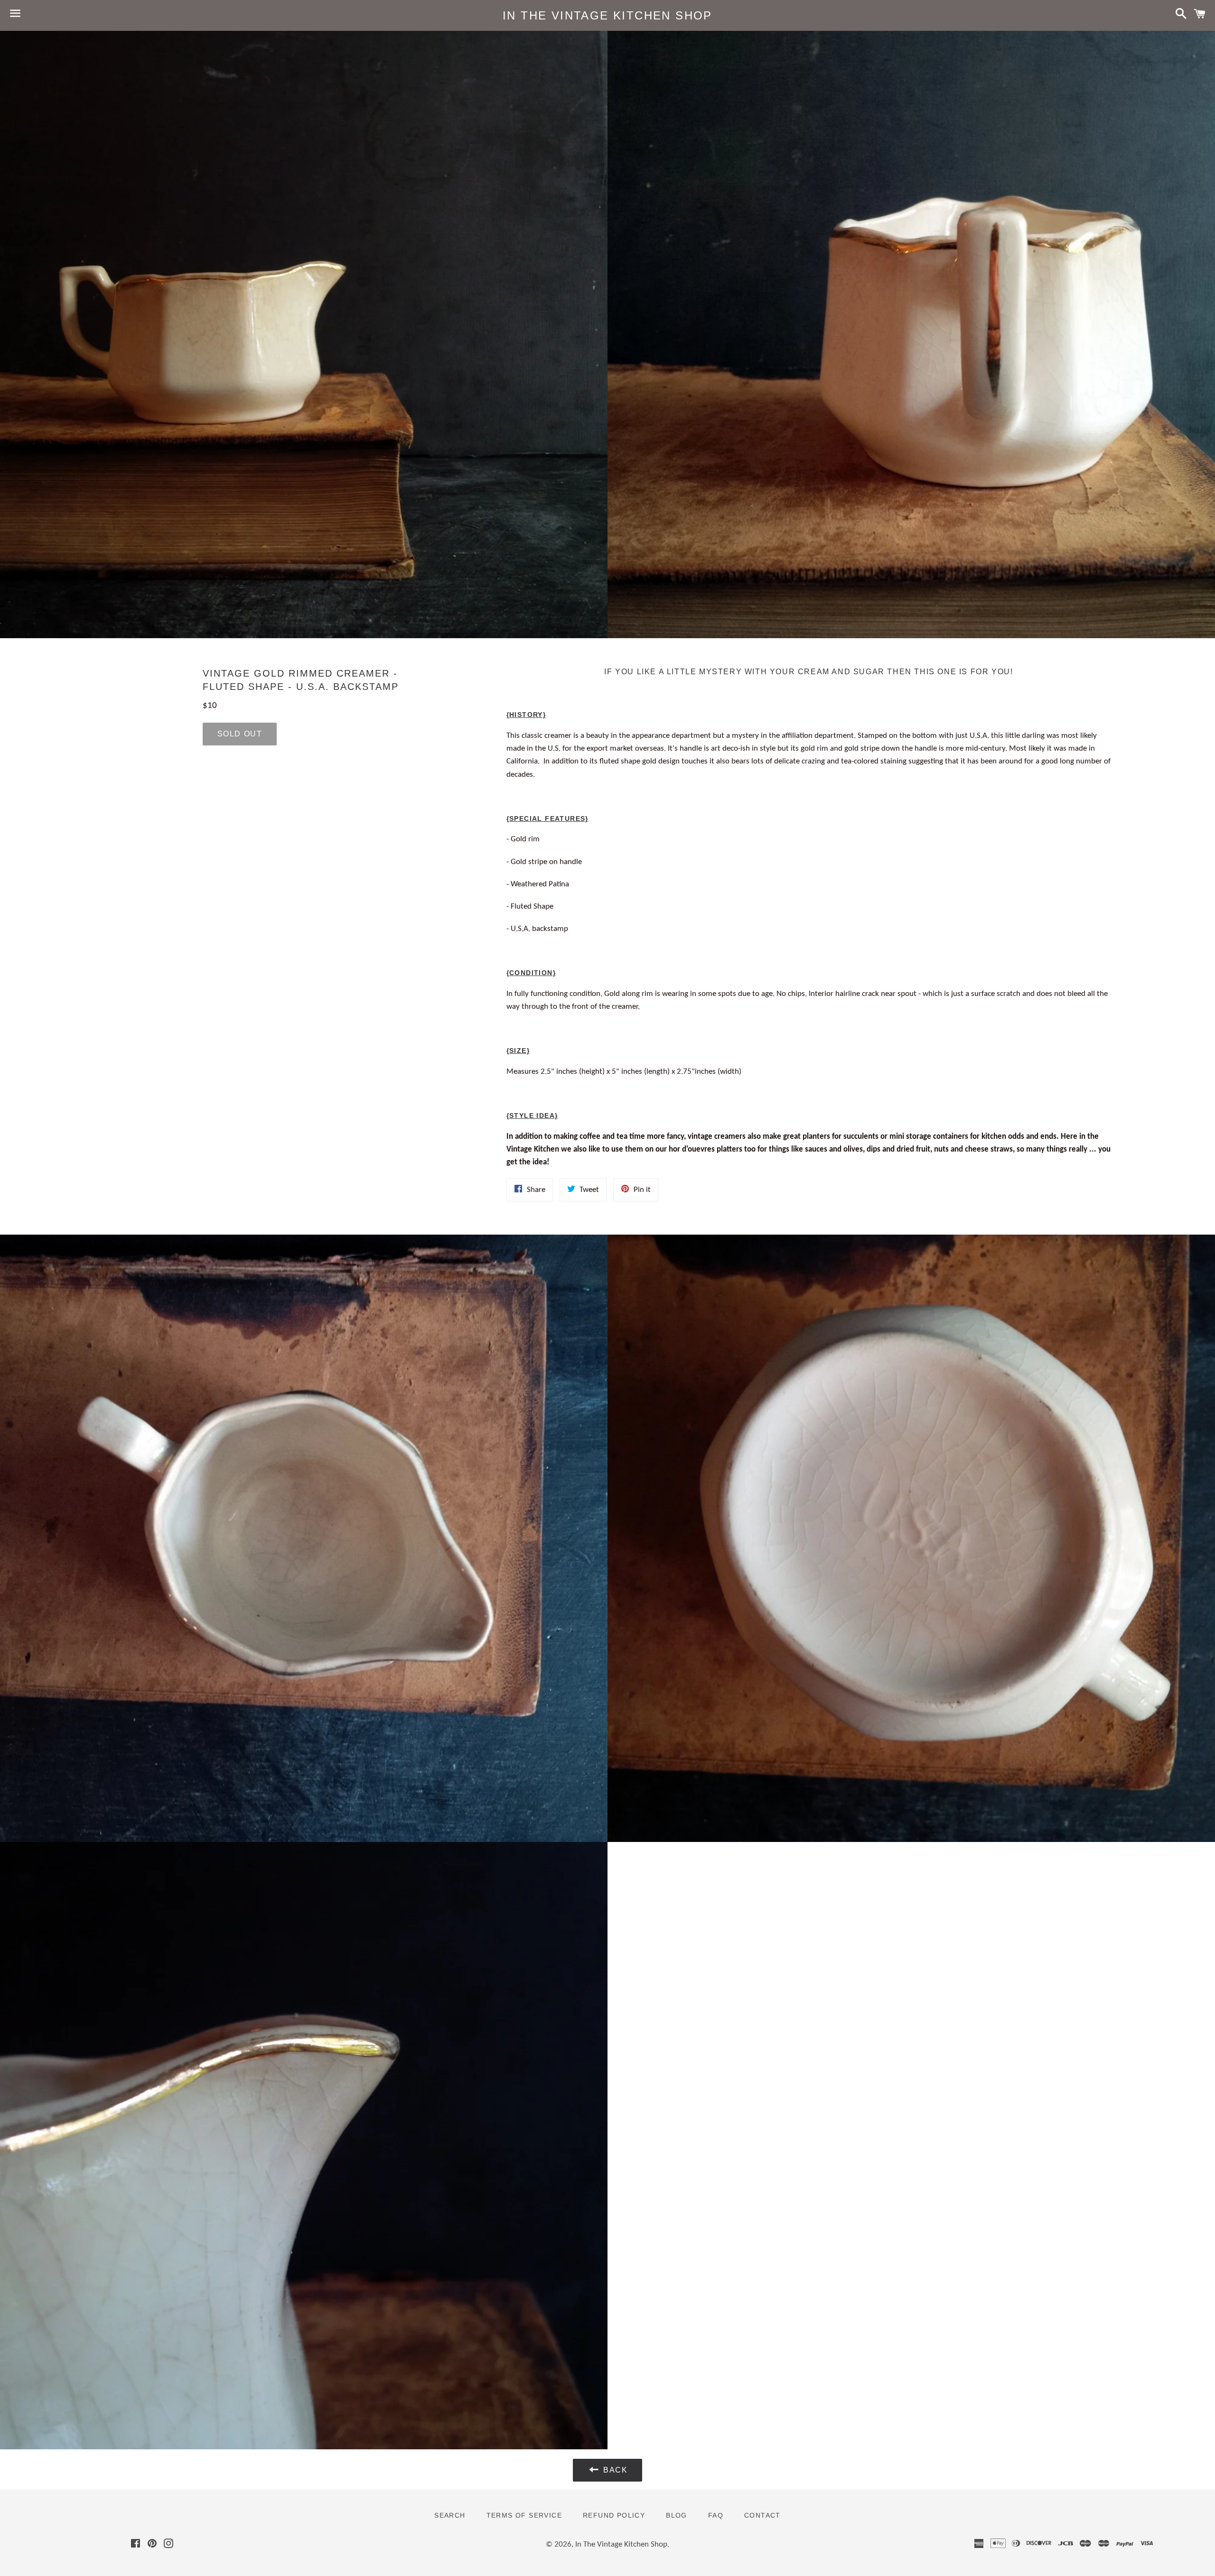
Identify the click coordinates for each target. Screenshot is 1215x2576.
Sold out (240, 734)
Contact (762, 2515)
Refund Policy (614, 2515)
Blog (677, 2515)
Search (450, 2515)
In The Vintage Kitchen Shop (607, 15)
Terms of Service (524, 2515)
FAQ (716, 2515)
